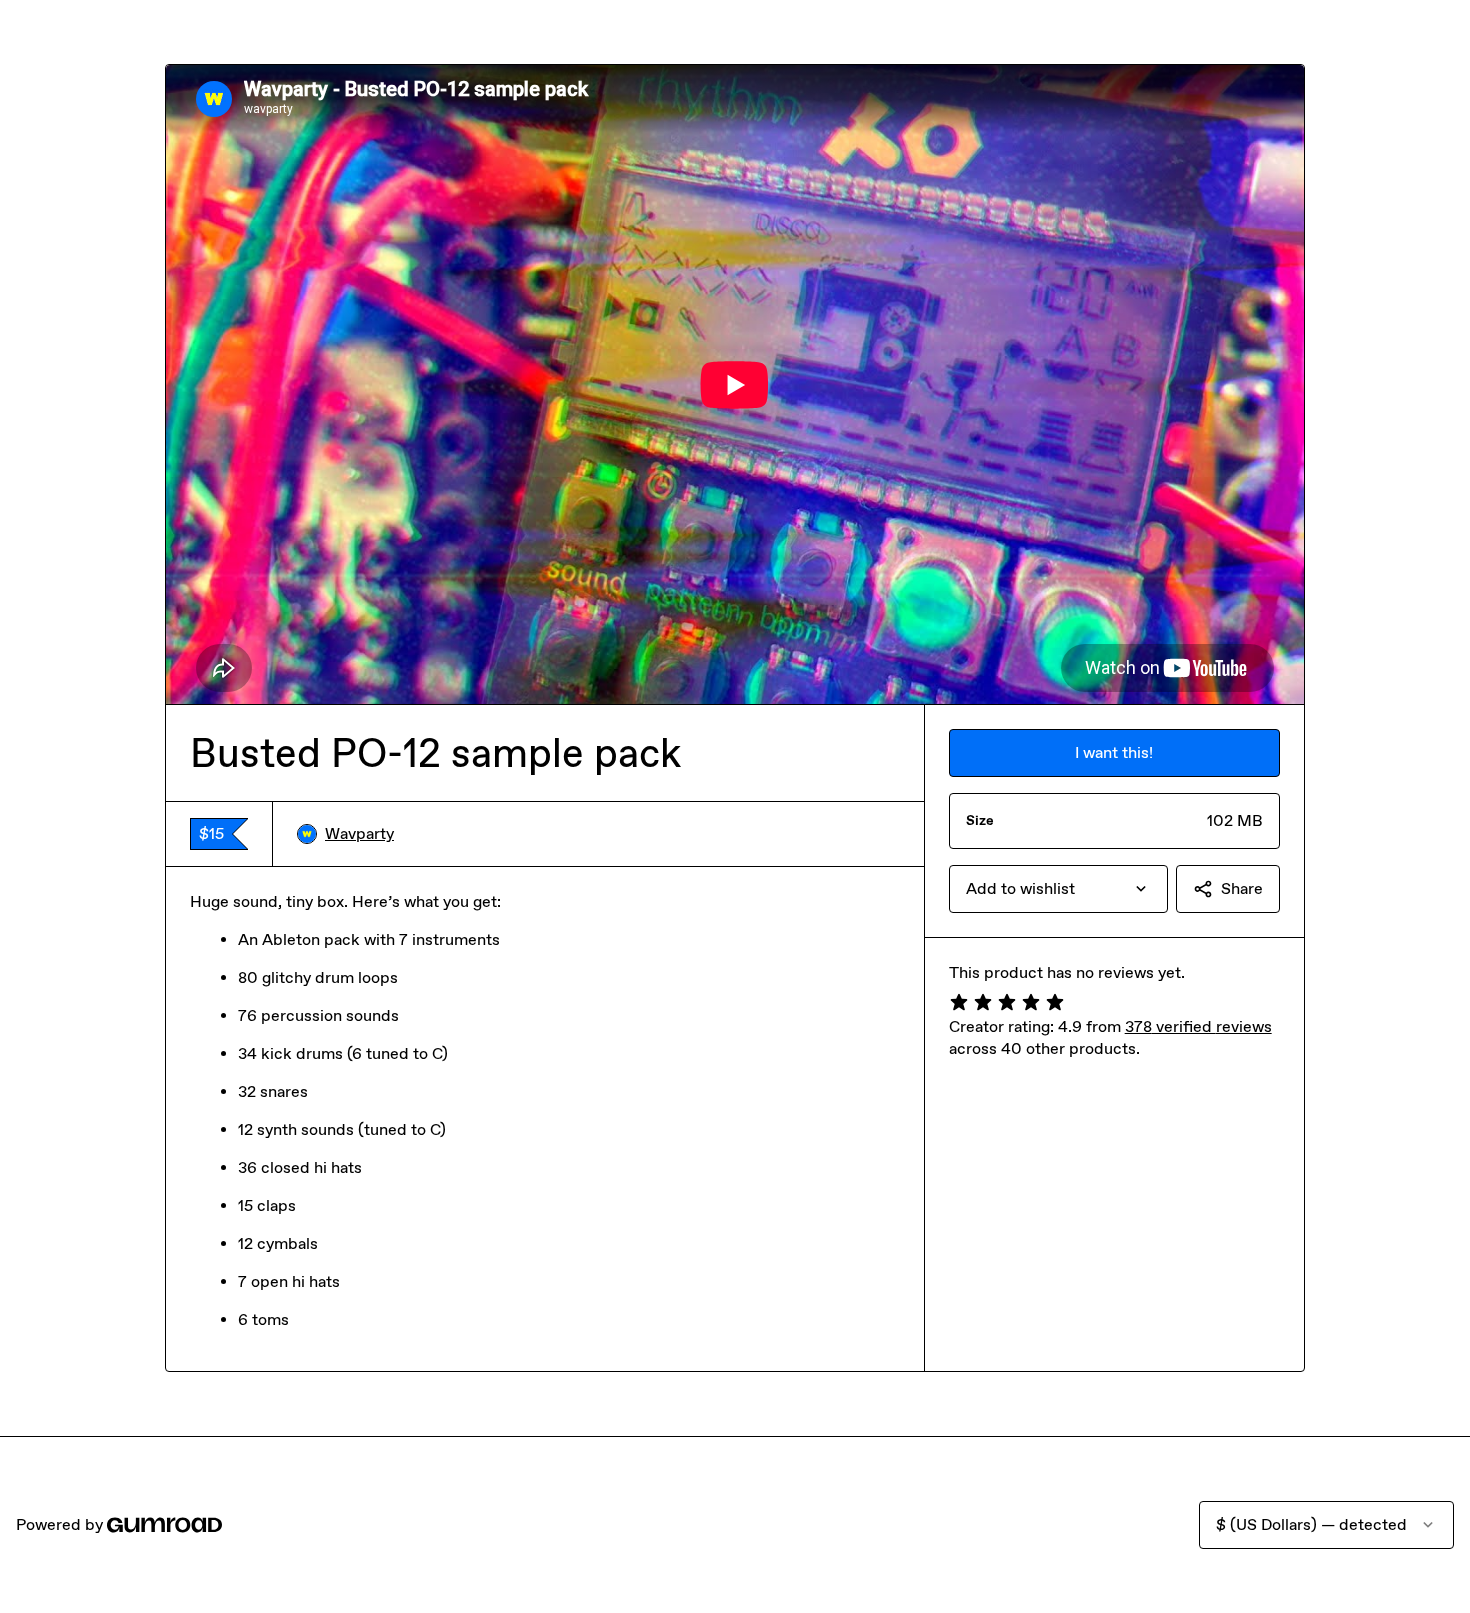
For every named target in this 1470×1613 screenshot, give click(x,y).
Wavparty (359, 833)
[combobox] (1058, 889)
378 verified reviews (1198, 1026)
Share (1242, 888)
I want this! (1114, 752)
